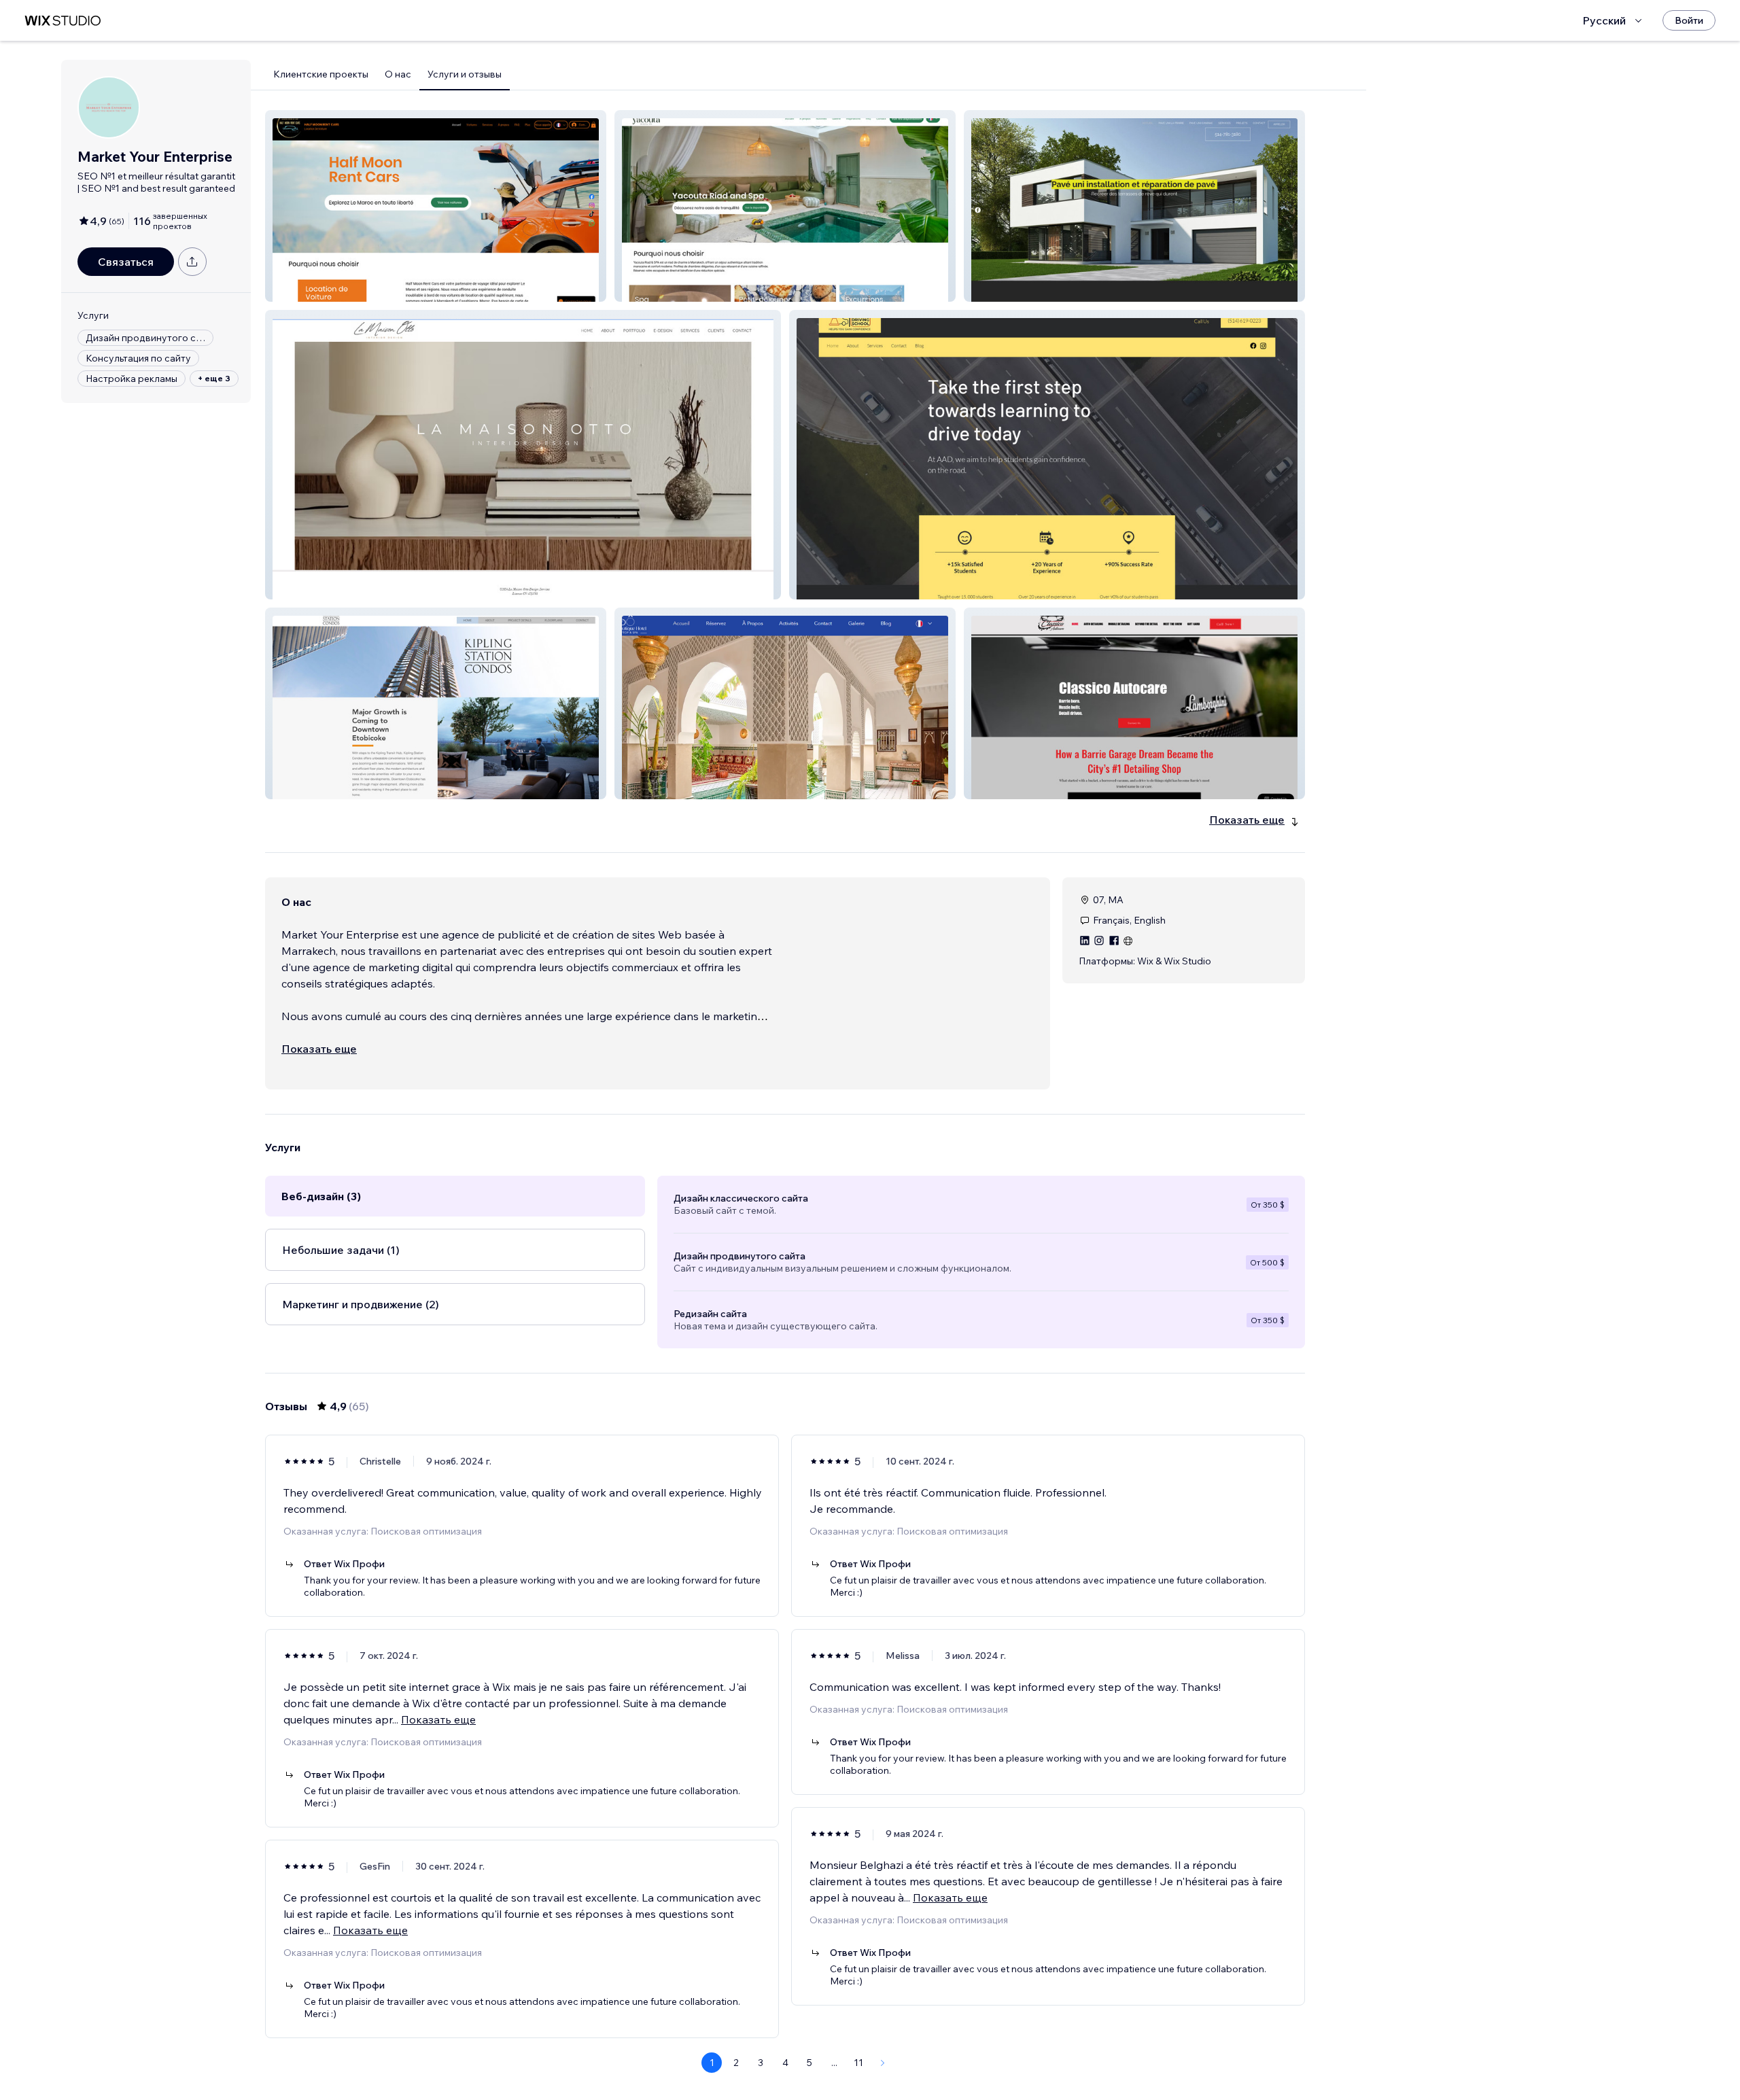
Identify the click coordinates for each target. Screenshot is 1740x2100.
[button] (436, 206)
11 (858, 2063)
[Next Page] (883, 2063)
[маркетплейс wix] (63, 21)
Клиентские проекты (321, 74)
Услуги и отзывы (465, 74)
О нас (398, 74)
